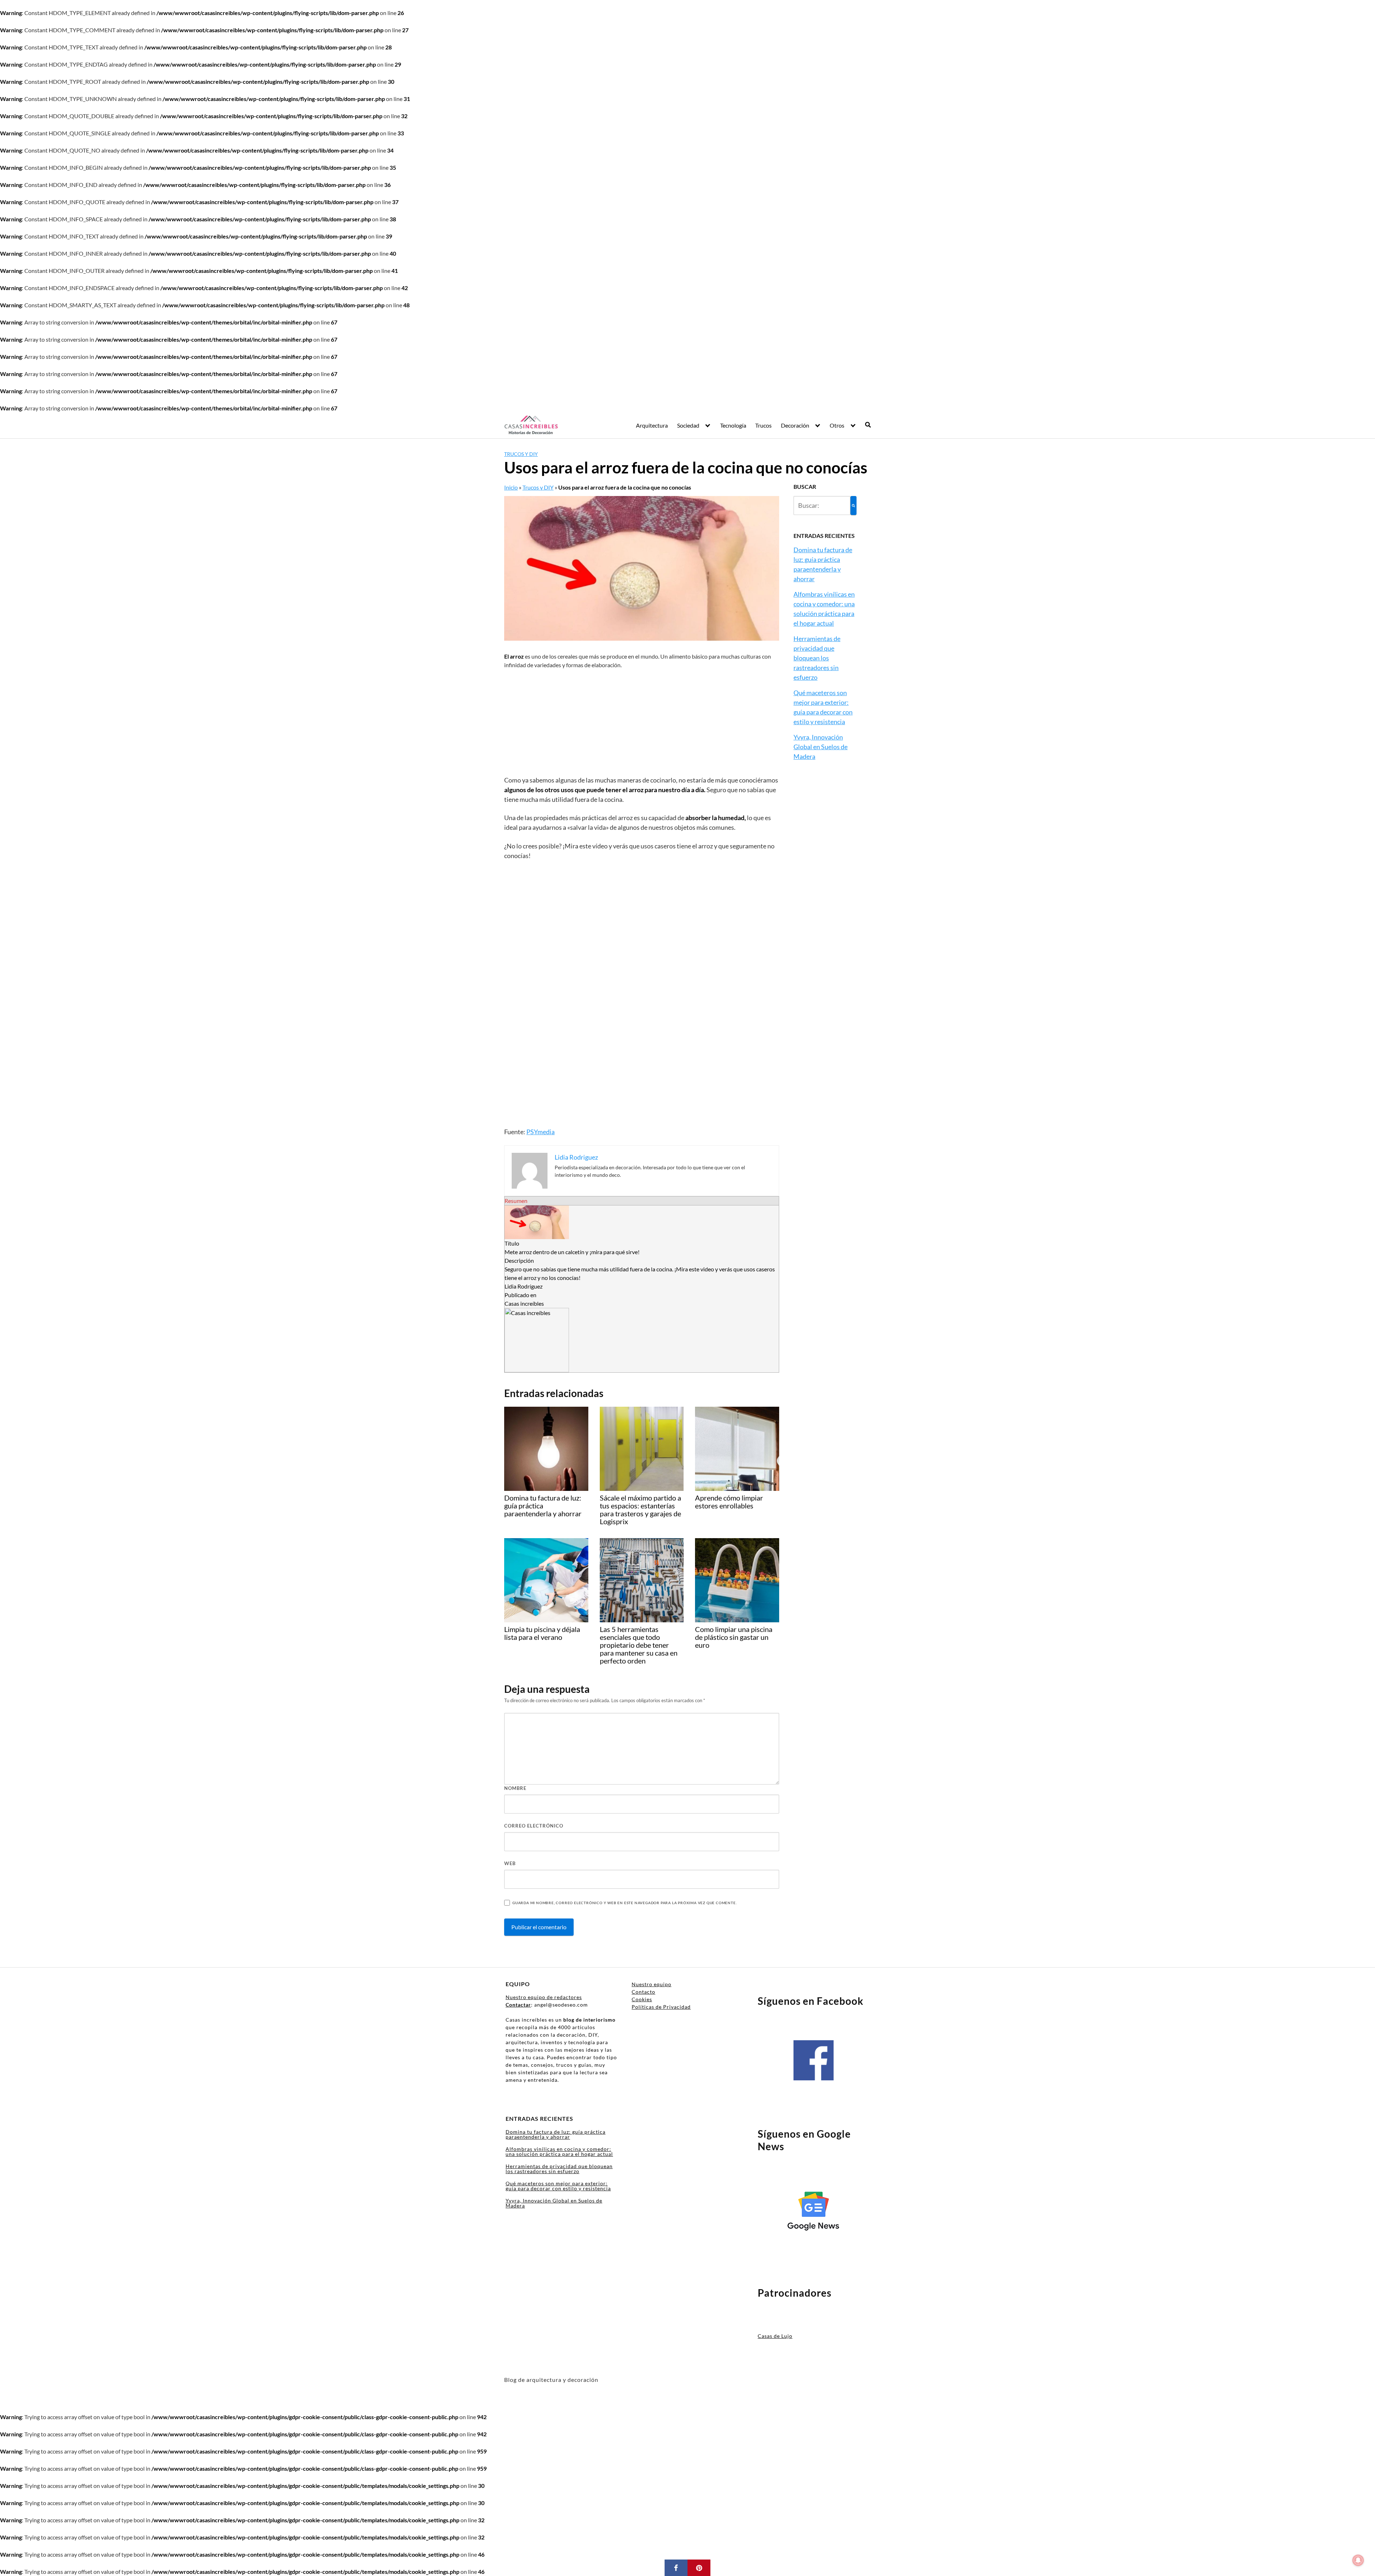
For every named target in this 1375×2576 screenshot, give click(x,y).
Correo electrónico (534, 1826)
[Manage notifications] (1358, 2560)
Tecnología (733, 425)
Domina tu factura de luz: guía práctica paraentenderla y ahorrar (556, 2134)
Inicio (511, 487)
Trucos (763, 425)
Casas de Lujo (775, 2336)
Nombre (515, 1788)
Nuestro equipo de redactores (544, 1997)
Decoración (795, 425)
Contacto (643, 1992)
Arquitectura (652, 425)
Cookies (642, 1999)
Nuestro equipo (652, 1984)
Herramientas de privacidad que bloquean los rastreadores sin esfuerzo (817, 658)
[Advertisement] (642, 722)
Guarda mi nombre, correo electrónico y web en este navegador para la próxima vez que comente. (624, 1903)
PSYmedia (541, 1132)
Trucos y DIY (521, 454)
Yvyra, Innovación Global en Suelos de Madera (821, 747)
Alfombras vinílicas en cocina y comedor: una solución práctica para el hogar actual (559, 2151)
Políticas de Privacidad (661, 2007)
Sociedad (688, 425)
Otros (837, 425)
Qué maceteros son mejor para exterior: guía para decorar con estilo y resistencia (558, 2186)
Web (510, 1863)
